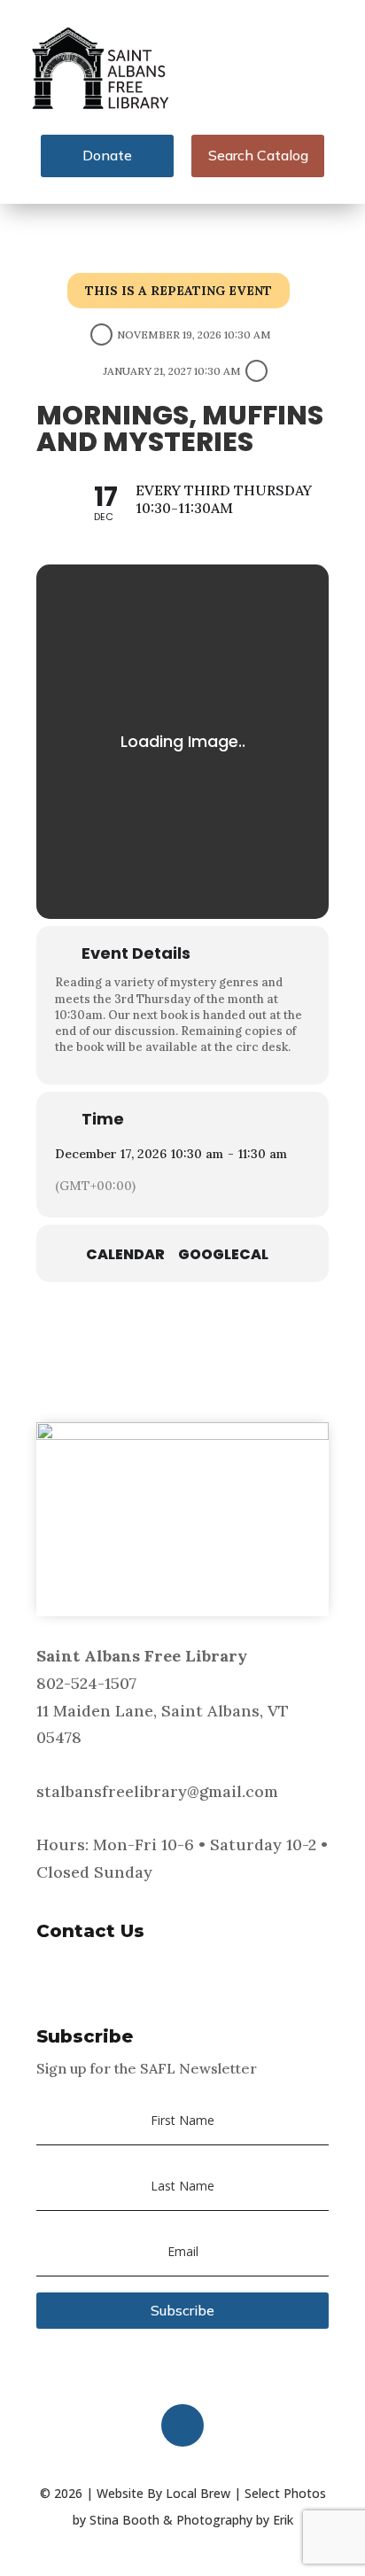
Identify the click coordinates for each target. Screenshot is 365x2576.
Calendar (125, 1255)
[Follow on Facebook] (182, 2425)
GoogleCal (223, 1255)
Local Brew (198, 2493)
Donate (107, 155)
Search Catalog (258, 155)
